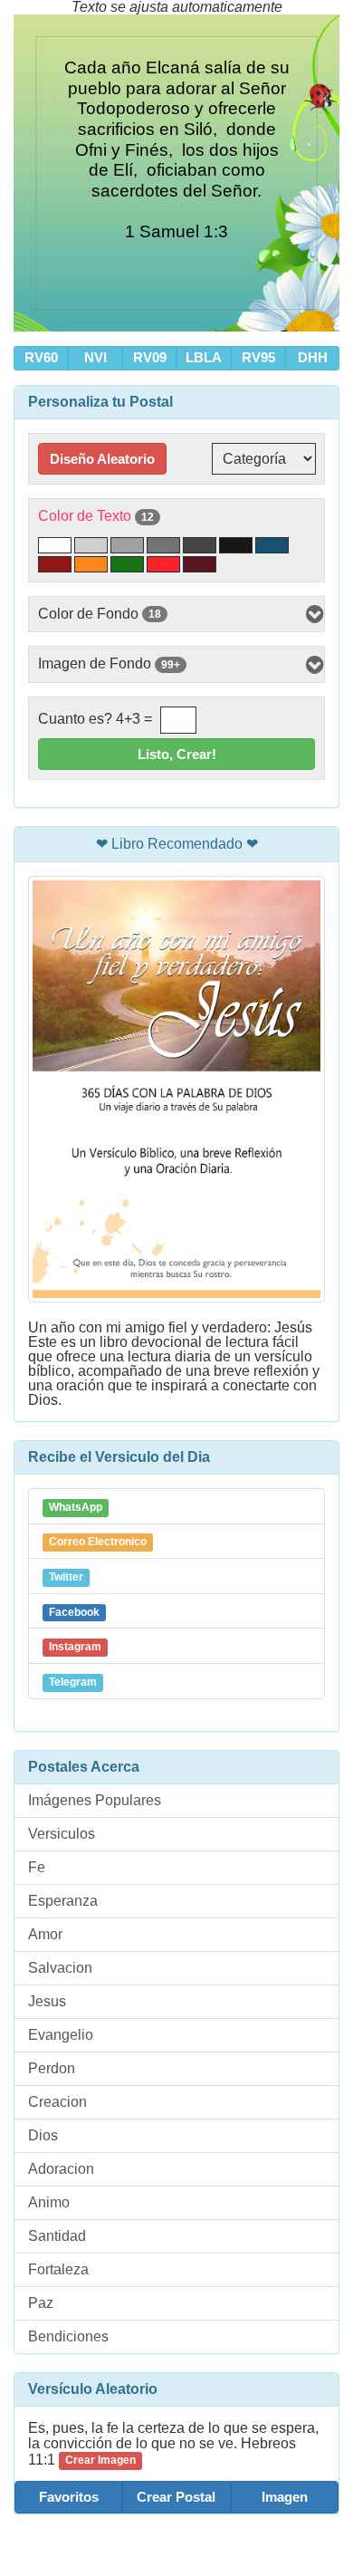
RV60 (41, 357)
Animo (49, 2202)
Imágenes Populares (95, 1800)
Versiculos (62, 1834)
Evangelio (61, 2035)
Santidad (57, 2236)
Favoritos (69, 2497)
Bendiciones (68, 2336)
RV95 (258, 357)
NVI (95, 357)
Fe (37, 1867)
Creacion (57, 2102)
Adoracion (61, 2169)
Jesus (47, 2001)
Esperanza (63, 1901)
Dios (43, 2135)
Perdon (52, 2068)
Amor (45, 1934)
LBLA (204, 357)
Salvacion (60, 1968)
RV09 (150, 357)
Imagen (285, 2497)
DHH (313, 357)
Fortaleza (58, 2269)
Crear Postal (176, 2497)
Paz (41, 2303)
